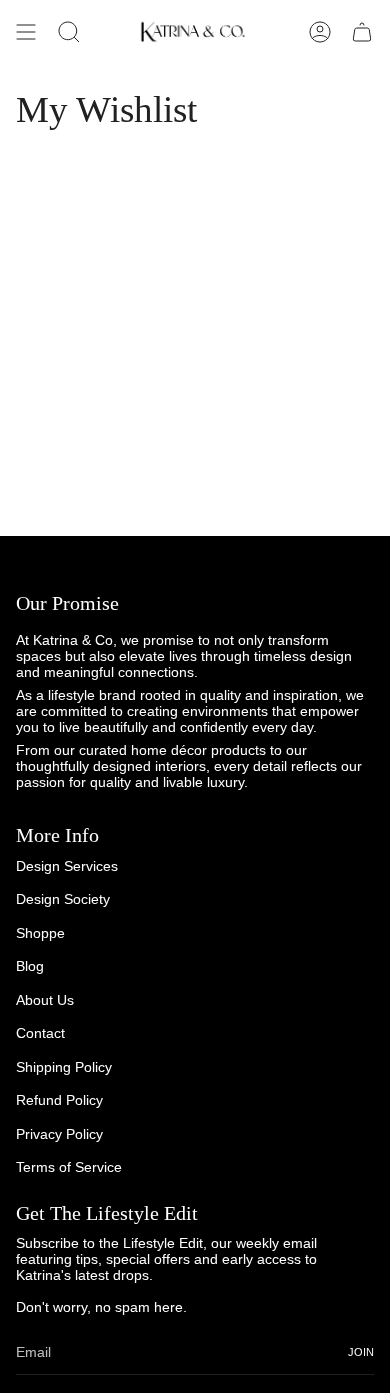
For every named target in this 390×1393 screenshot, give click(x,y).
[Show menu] (26, 32)
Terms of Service (69, 1167)
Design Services (67, 866)
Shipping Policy (64, 1067)
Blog (30, 966)
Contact (40, 1033)
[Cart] (362, 32)
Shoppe (40, 933)
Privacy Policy (59, 1134)
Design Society (63, 899)
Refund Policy (59, 1100)
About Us (45, 1000)
